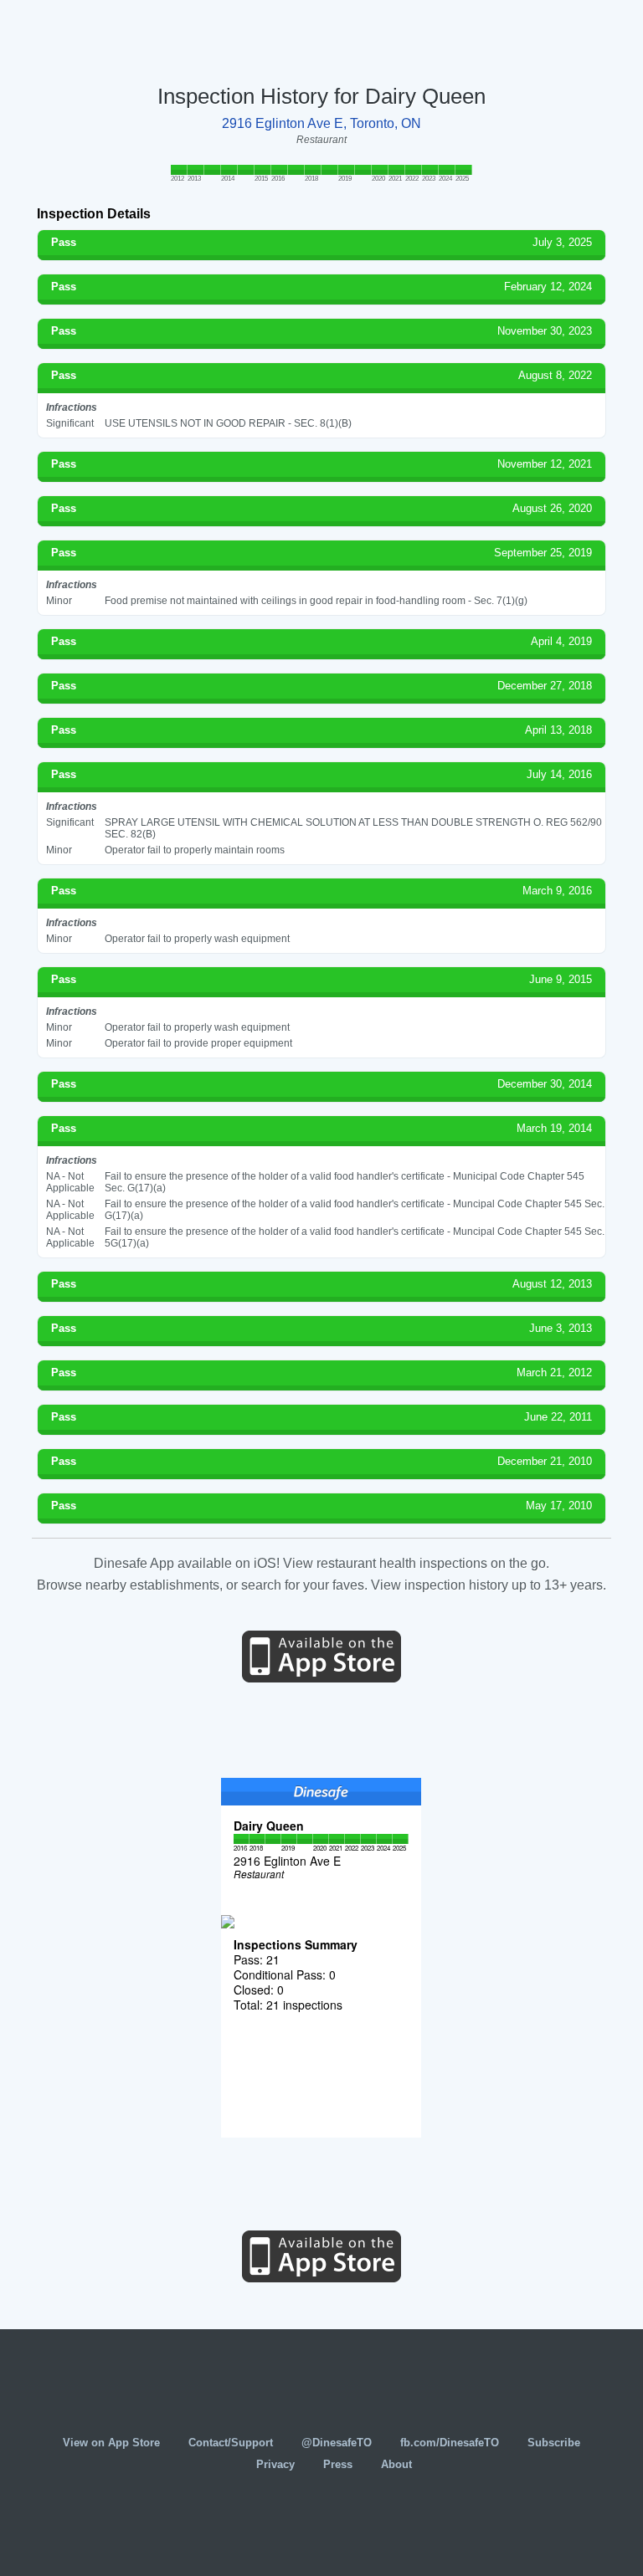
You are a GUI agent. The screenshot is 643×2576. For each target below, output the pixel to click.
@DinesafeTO (337, 2443)
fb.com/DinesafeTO (450, 2443)
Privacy (275, 2464)
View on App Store (111, 2443)
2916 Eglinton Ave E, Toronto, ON (321, 123)
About (396, 2464)
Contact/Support (231, 2443)
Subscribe (554, 2443)
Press (338, 2464)
